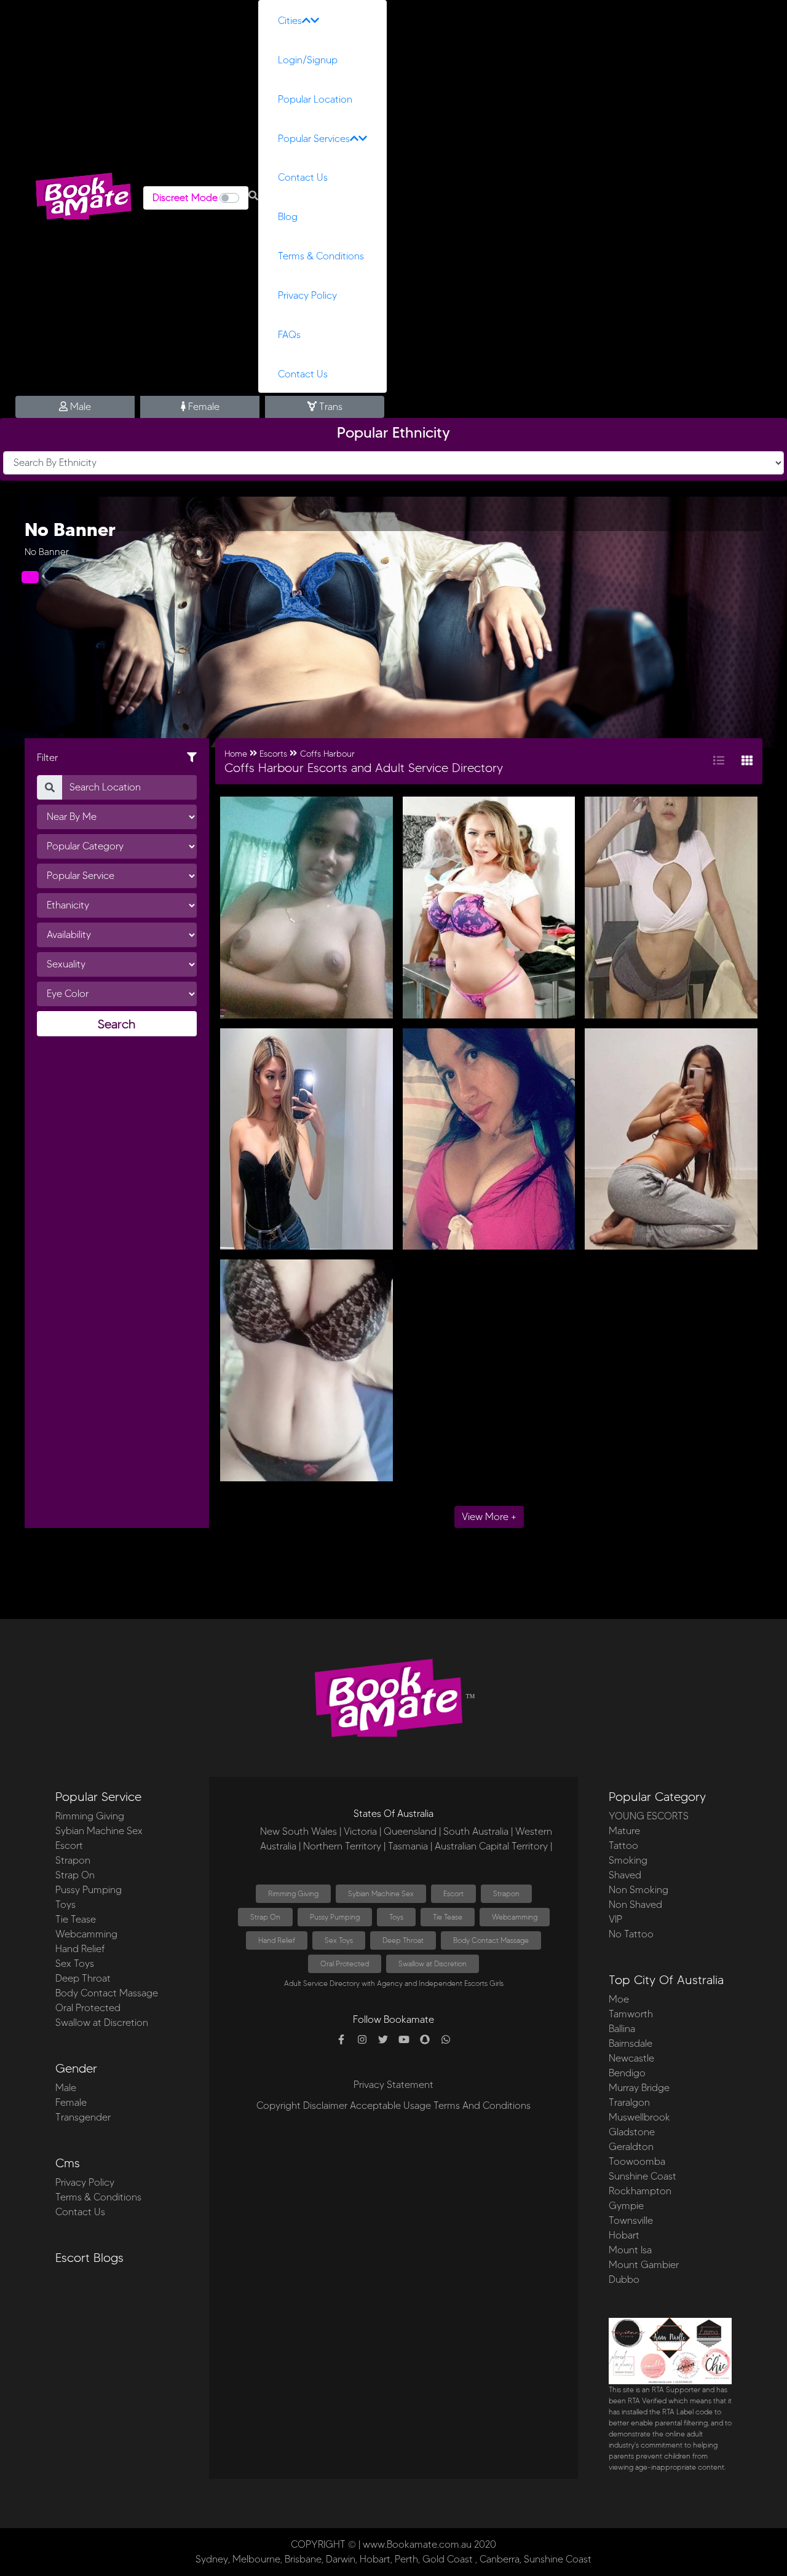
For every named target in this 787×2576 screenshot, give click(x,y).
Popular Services (314, 139)
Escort (69, 1845)
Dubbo (624, 2279)
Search (117, 1024)
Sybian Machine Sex (99, 1831)
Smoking (628, 1860)
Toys (65, 1904)
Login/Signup (308, 60)
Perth (406, 2559)
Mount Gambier (644, 2265)
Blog (288, 217)
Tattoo (623, 1845)
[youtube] (404, 2040)
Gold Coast (448, 2559)
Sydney (212, 2559)
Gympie (626, 2206)
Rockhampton (640, 2191)
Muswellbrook (639, 2117)
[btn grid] (747, 761)
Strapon (73, 1860)
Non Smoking (639, 1890)
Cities (290, 21)
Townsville (631, 2220)
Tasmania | (410, 1846)
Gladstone (632, 2132)
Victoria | (362, 1831)
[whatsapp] (446, 2040)
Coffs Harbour (327, 754)
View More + (489, 1517)
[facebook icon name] (341, 2040)
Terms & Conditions (321, 256)
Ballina (622, 2029)
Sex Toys (75, 1964)
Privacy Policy (307, 295)
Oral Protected (88, 2008)
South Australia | (478, 1831)
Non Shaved (635, 1904)
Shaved (625, 1875)
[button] (253, 196)
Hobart (624, 2235)
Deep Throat (83, 1978)
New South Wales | (301, 1831)
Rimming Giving (90, 1816)
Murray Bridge (639, 2088)
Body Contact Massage (107, 1993)
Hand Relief (80, 1949)
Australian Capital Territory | (493, 1846)
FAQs (289, 335)
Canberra (500, 2559)
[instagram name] (362, 2040)
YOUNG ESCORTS (649, 1816)
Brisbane (303, 2559)
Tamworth (631, 2014)
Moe (619, 1999)
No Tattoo (631, 1934)
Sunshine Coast (643, 2176)
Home (236, 754)
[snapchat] (425, 2040)
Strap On (75, 1875)
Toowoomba (637, 2161)
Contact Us (303, 177)
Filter (47, 758)
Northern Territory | (344, 1846)
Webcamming (86, 1934)
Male (79, 407)
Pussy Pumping (89, 1890)
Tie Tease (76, 1919)
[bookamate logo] (84, 196)
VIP (615, 1919)
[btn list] (719, 761)
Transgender (83, 2117)
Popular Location (315, 99)
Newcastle (631, 2058)
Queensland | (412, 1831)
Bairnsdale (631, 2043)
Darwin (341, 2559)
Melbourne (256, 2559)
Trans (330, 407)
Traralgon (629, 2102)
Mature (624, 1831)
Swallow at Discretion (102, 2023)
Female (203, 407)
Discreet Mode (185, 198)
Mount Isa (630, 2250)
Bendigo (627, 2073)
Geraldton (631, 2147)
